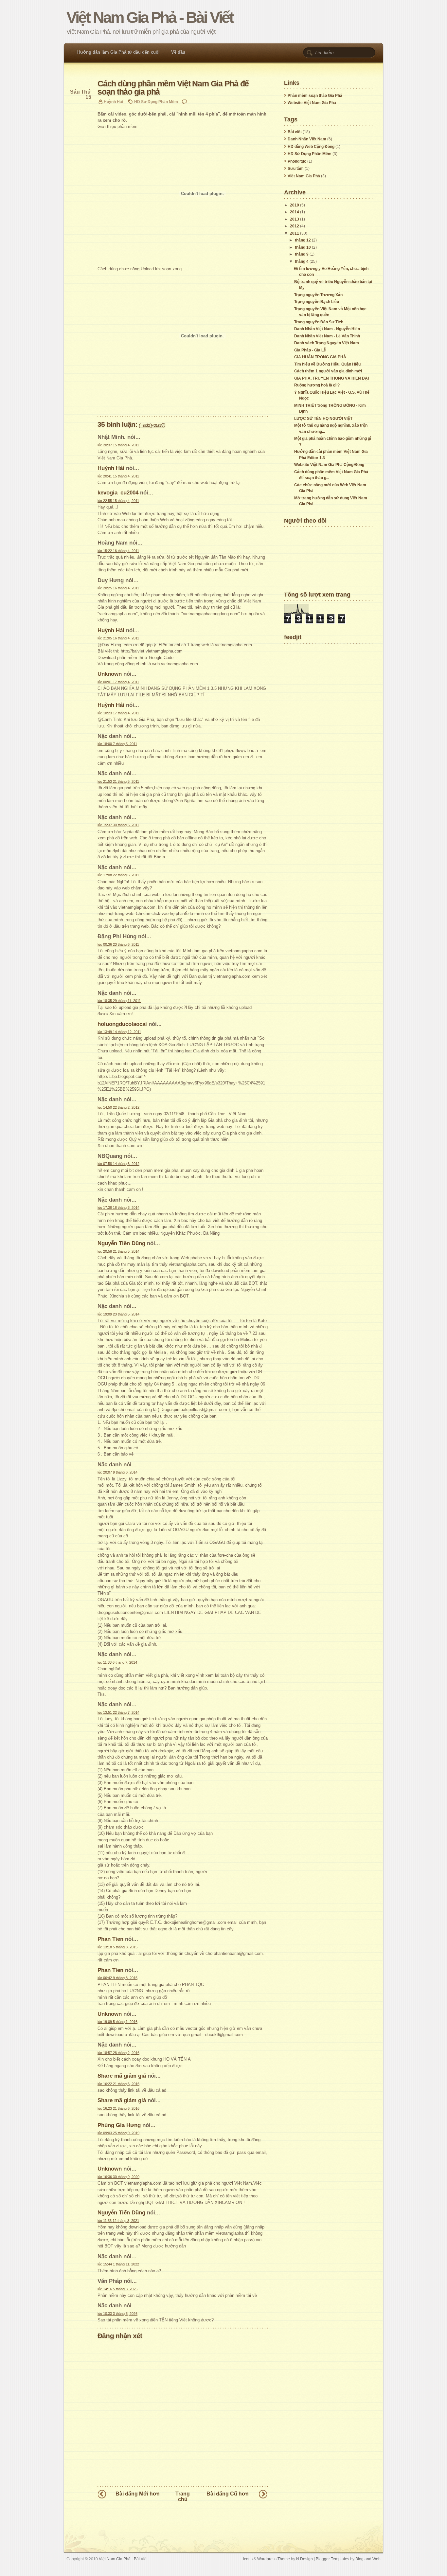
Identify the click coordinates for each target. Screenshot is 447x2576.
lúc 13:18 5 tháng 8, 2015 (117, 1947)
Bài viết (295, 132)
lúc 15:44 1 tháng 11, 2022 (118, 2264)
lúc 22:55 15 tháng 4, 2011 (118, 501)
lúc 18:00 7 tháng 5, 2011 (117, 744)
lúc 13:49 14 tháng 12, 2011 (119, 1032)
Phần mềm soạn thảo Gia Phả (315, 96)
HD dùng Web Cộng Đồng (311, 147)
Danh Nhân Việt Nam (307, 139)
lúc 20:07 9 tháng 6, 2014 (117, 1472)
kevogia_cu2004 (118, 492)
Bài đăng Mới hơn (138, 2494)
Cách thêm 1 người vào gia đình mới (328, 371)
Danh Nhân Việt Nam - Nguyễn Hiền (327, 329)
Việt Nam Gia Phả (304, 176)
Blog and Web (368, 2559)
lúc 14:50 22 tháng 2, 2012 (118, 1107)
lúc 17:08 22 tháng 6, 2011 (118, 875)
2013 (295, 219)
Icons (248, 2559)
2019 (295, 205)
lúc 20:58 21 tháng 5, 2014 (118, 1251)
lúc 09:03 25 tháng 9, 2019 (118, 2133)
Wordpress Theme (274, 2559)
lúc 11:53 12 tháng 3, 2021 (118, 2221)
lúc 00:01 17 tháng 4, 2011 (118, 682)
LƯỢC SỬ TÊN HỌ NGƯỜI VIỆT (323, 419)
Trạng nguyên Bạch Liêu (317, 302)
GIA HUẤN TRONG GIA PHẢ (320, 357)
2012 (295, 226)
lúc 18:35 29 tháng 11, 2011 (119, 1001)
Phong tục (297, 161)
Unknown (110, 674)
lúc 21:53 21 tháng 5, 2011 (118, 781)
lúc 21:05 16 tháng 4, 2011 (118, 638)
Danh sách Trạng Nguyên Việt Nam (327, 343)
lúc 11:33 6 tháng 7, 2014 (117, 1662)
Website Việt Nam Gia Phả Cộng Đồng (329, 465)
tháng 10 (303, 247)
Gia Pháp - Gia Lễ (310, 350)
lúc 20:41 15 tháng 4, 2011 (118, 476)
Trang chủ (183, 2496)
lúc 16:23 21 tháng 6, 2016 (118, 2108)
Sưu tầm (296, 169)
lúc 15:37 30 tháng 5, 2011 (118, 825)
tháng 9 (302, 254)
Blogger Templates (332, 2559)
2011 (295, 233)
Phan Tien (110, 1939)
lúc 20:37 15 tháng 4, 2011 (118, 445)
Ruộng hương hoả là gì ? (317, 385)
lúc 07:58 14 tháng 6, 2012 (118, 1164)
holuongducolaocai (122, 1024)
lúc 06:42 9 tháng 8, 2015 (117, 1978)
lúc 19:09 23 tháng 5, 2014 (118, 1314)
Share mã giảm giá (122, 2076)
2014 (295, 212)
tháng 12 (303, 240)
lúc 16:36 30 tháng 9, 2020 (118, 2177)
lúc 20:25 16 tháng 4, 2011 (118, 588)
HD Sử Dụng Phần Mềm (156, 102)
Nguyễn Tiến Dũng (121, 1243)
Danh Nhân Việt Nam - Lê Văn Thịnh (327, 336)
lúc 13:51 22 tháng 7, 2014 (118, 1712)
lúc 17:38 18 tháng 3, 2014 (118, 1207)
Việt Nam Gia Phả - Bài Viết (150, 18)
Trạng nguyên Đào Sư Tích (319, 322)
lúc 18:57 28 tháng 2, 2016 (118, 2053)
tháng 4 (302, 261)
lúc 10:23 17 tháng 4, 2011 (118, 713)
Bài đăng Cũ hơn (228, 2494)
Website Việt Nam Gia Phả (312, 103)
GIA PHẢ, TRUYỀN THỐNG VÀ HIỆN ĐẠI (331, 378)
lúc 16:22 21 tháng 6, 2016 (118, 2084)
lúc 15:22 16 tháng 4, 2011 (118, 551)
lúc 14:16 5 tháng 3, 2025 (117, 2289)
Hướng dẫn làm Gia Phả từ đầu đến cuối (118, 52)
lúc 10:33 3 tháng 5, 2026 (117, 2314)
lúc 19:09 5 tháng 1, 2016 (117, 2022)
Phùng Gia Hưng (119, 2125)
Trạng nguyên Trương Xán (318, 295)
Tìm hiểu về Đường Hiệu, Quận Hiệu (327, 364)
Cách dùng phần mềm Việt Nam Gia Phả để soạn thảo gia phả (173, 88)
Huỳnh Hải (111, 468)
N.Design (304, 2559)
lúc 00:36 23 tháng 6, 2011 (118, 944)
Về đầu (178, 52)
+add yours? (152, 425)
